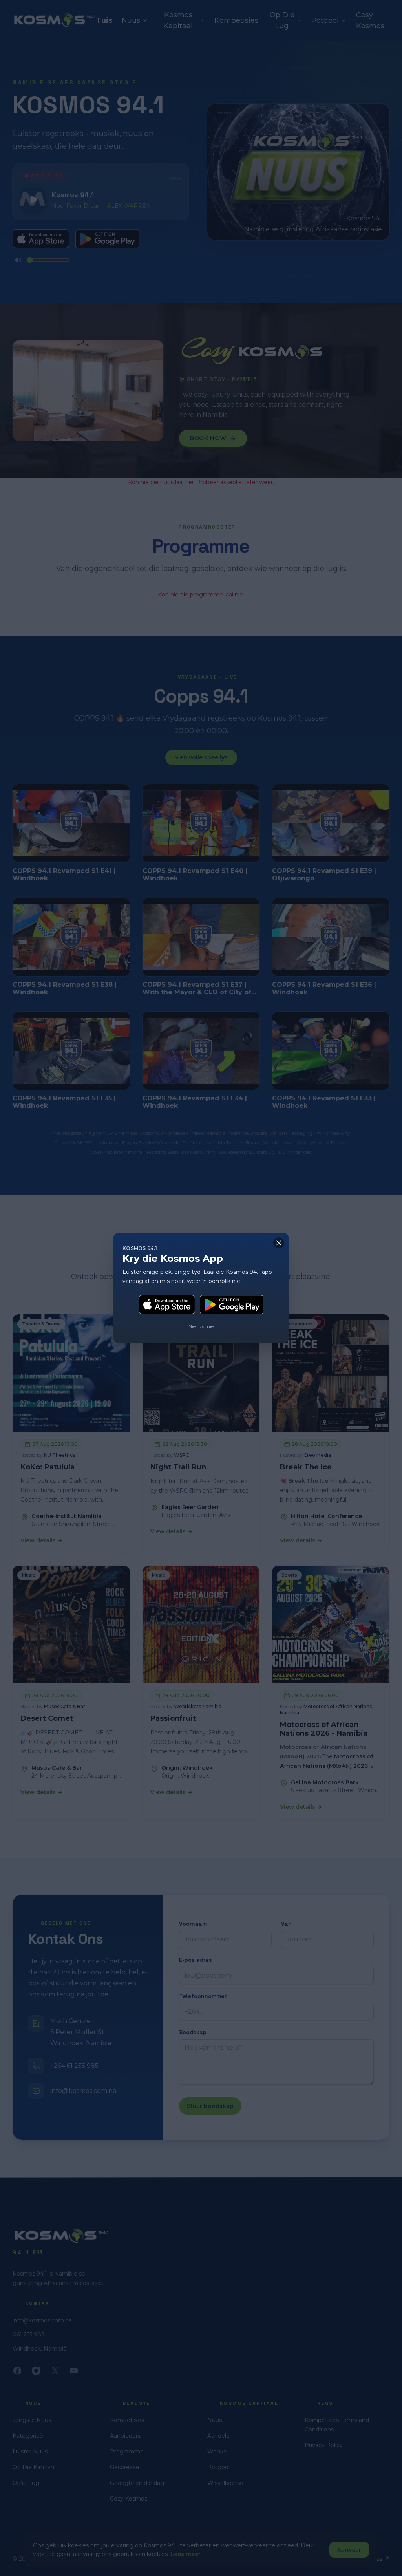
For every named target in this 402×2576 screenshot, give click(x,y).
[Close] (279, 1243)
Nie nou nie (201, 1326)
